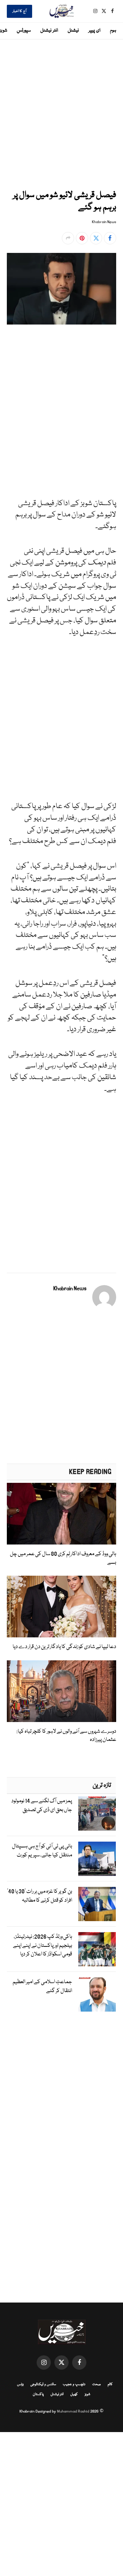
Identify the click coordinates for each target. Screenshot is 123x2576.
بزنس (20, 2384)
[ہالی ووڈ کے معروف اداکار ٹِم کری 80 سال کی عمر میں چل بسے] (61, 1514)
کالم (110, 2384)
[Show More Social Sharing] (68, 238)
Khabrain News (104, 222)
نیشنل (73, 30)
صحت (97, 2384)
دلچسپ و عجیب (74, 2384)
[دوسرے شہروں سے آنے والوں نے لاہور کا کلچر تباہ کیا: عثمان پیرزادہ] (61, 1691)
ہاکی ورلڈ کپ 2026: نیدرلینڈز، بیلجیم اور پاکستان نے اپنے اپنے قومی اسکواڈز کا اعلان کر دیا (43, 1946)
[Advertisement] (61, 113)
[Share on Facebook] (110, 238)
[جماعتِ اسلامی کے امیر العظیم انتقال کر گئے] (97, 1994)
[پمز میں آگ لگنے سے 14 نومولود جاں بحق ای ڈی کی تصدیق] (97, 1814)
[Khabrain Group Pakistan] (61, 11)
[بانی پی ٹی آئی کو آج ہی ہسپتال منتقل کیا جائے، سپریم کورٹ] (97, 1859)
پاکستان (38, 2394)
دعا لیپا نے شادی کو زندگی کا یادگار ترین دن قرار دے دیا (64, 1647)
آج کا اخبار (19, 11)
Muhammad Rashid (73, 2411)
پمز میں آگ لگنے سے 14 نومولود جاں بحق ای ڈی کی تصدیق (42, 1806)
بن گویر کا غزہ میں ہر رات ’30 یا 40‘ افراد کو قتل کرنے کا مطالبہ (40, 1896)
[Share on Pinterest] (82, 238)
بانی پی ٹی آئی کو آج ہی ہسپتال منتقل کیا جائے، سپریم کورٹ (42, 1851)
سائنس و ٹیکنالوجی (43, 2384)
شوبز (87, 2394)
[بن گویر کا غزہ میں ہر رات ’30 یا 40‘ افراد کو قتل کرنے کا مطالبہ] (97, 1904)
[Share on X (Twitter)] (96, 238)
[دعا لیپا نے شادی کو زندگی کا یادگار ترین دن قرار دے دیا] (61, 1607)
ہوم (113, 30)
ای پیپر (94, 30)
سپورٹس (24, 30)
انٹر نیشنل (49, 30)
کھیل (74, 2394)
